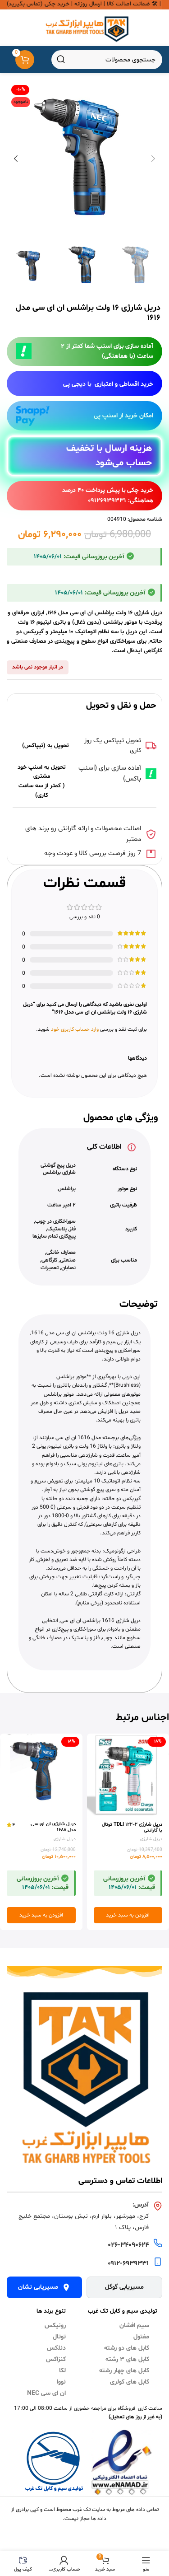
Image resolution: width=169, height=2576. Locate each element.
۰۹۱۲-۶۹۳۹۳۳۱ (128, 2264)
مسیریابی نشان (38, 2287)
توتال (59, 2337)
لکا (62, 2371)
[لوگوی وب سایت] (84, 28)
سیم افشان (134, 2326)
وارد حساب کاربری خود (75, 1029)
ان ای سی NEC (46, 2393)
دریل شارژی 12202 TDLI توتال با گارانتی (132, 1828)
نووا (61, 2382)
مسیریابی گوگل (124, 2287)
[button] (153, 159)
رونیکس (55, 2326)
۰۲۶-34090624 (128, 2245)
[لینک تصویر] (84, 2080)
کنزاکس (56, 2359)
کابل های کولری (130, 2382)
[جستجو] (61, 60)
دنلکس (56, 2348)
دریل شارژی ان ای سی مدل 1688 (53, 1827)
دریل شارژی (151, 1839)
